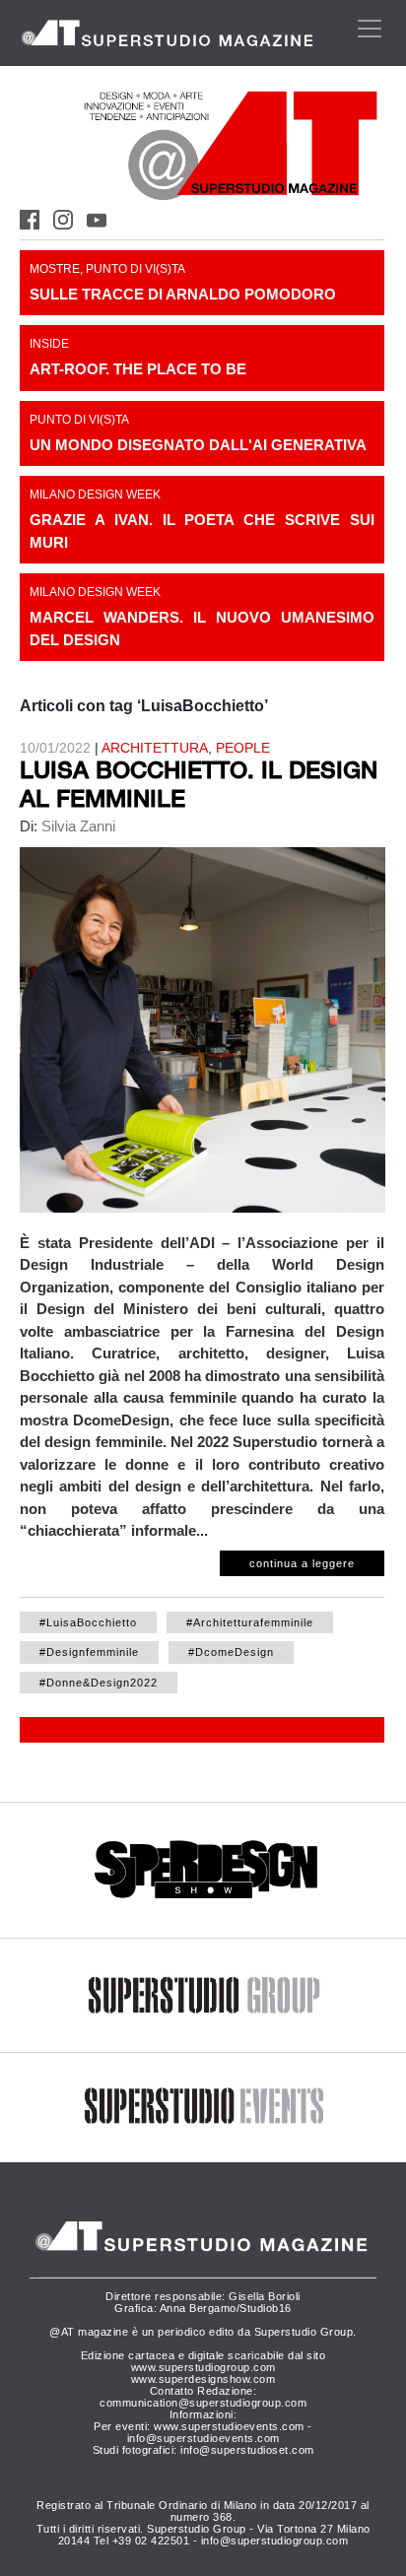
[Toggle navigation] (370, 29)
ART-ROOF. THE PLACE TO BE (138, 369)
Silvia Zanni (76, 826)
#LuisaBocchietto (88, 1622)
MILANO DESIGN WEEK (95, 495)
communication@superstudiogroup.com (203, 2403)
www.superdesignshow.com (203, 2379)
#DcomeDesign (231, 1652)
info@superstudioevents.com (203, 2438)
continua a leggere (302, 1563)
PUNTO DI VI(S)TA (135, 269)
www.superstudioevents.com (229, 2426)
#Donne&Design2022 (99, 1683)
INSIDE (49, 344)
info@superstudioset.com (247, 2450)
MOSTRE (55, 269)
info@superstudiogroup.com (275, 2541)
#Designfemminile (89, 1652)
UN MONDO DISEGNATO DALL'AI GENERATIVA (198, 445)
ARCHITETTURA (155, 748)
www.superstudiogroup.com (203, 2367)
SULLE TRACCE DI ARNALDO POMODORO (183, 294)
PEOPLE (243, 748)
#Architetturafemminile (250, 1622)
